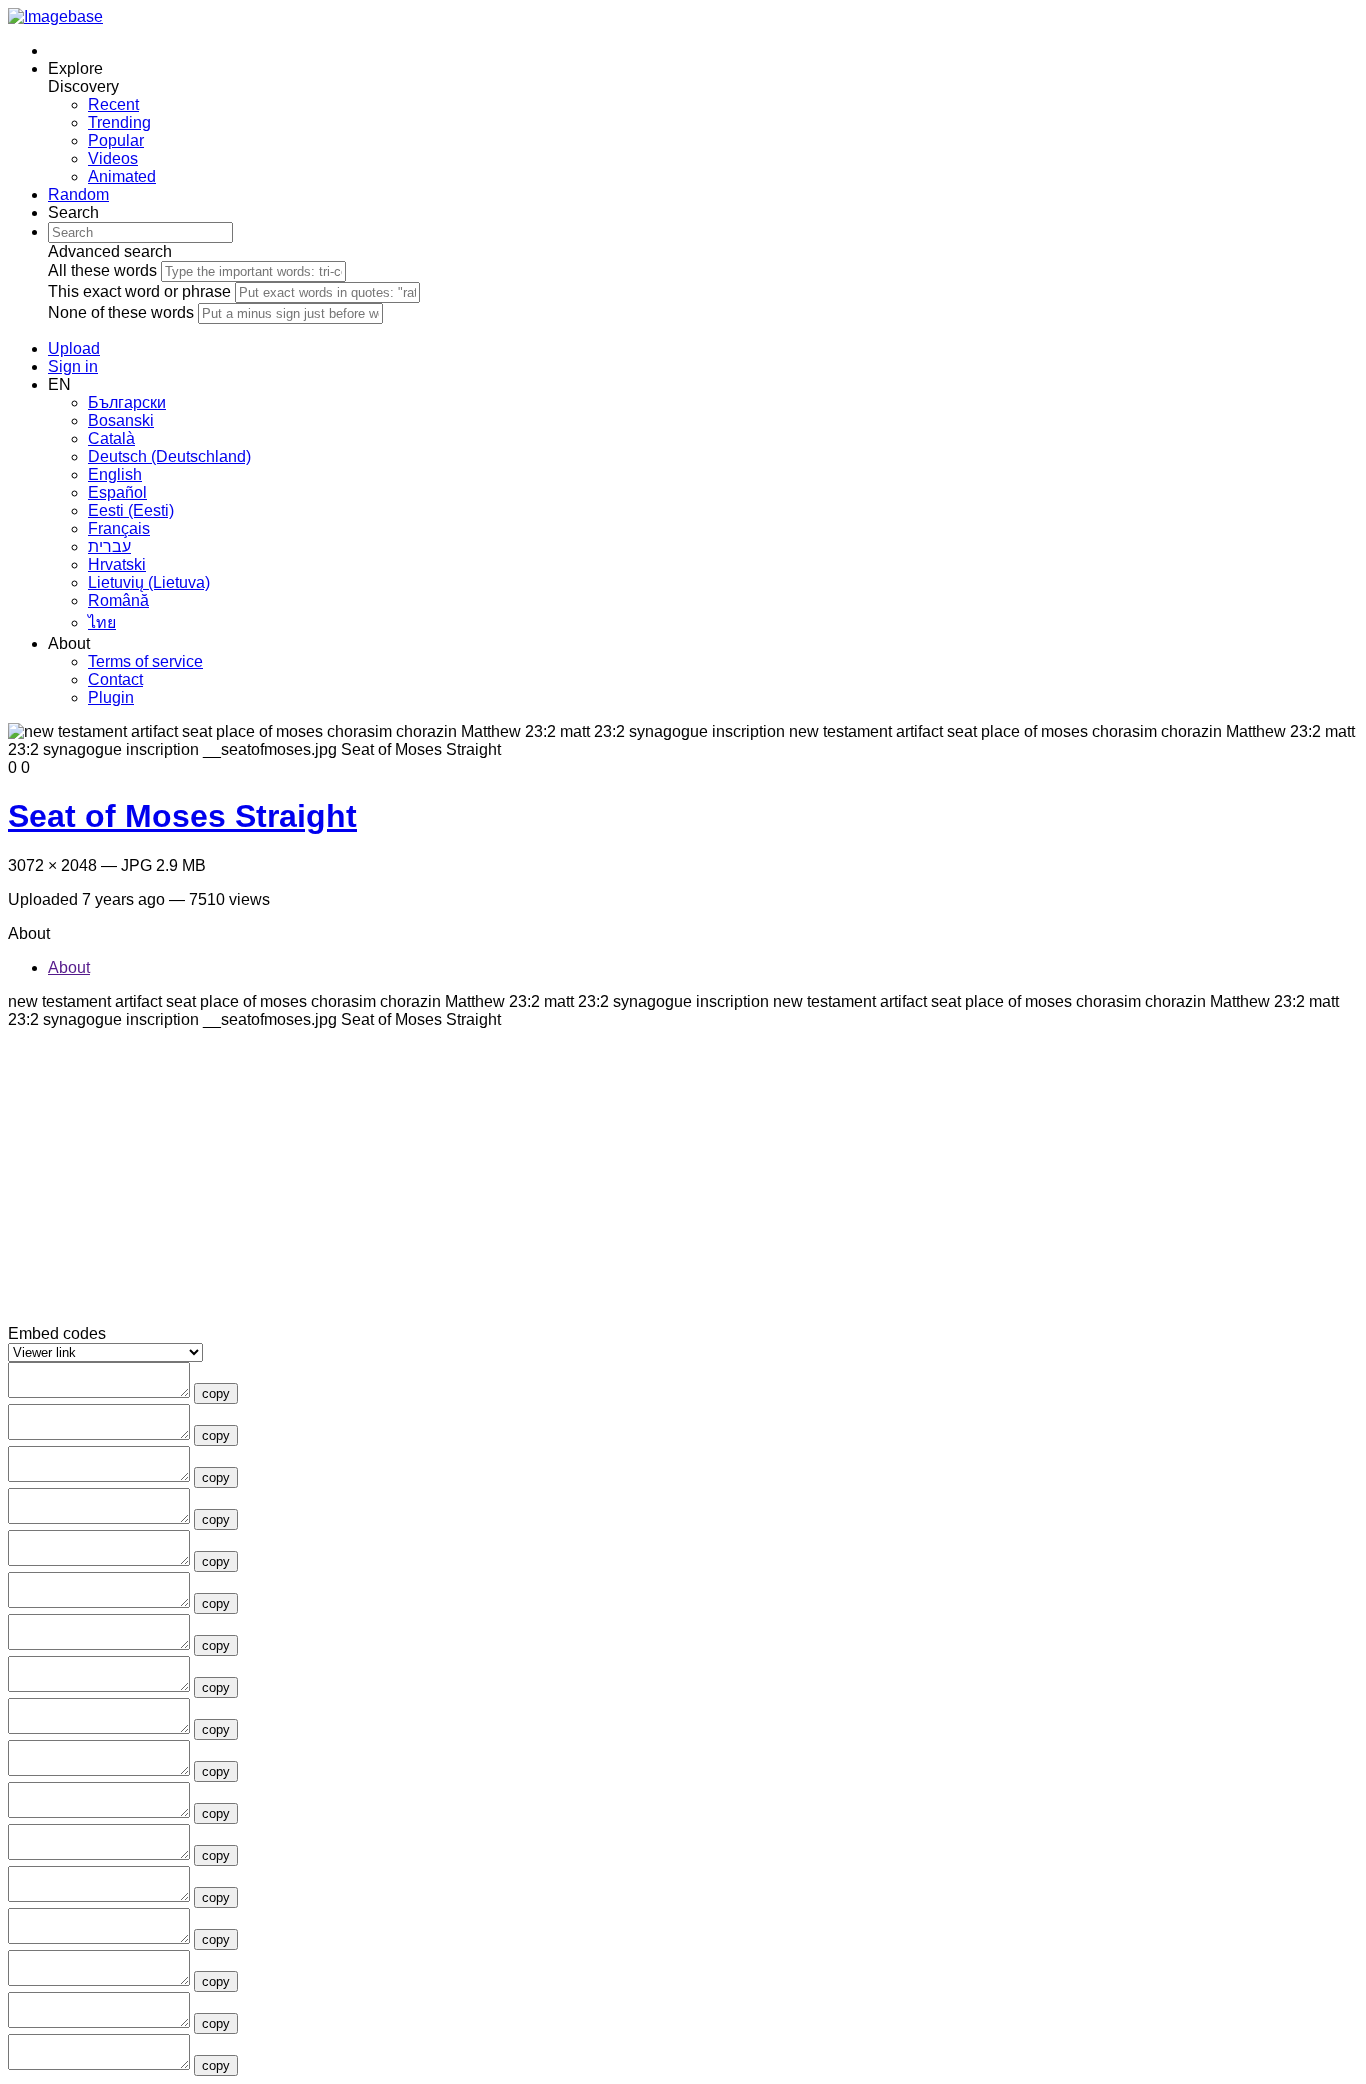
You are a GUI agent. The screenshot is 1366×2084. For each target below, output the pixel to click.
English (115, 474)
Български (127, 402)
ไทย (102, 622)
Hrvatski (117, 564)
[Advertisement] (608, 1185)
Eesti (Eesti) (131, 510)
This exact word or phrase (139, 291)
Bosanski (121, 420)
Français (119, 528)
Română (118, 600)
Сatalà (111, 438)
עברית (109, 546)
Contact (115, 679)
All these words (102, 270)
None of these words (121, 312)
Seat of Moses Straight (182, 816)
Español (117, 492)
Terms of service (145, 661)
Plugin (111, 697)
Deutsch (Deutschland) (169, 456)
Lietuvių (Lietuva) (149, 582)
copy (216, 1393)
